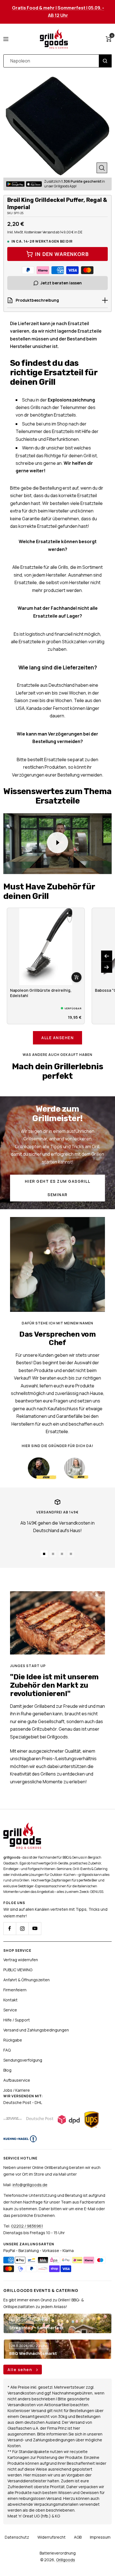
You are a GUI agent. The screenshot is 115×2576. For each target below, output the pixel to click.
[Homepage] (22, 1826)
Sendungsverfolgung (23, 2060)
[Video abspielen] (57, 843)
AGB (78, 2537)
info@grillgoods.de (30, 2185)
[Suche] (105, 61)
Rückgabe (13, 2040)
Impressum (100, 2537)
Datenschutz (17, 2537)
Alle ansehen (57, 1038)
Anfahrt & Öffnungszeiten (27, 1980)
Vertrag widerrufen (21, 1960)
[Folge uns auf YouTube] (35, 1928)
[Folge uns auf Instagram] (22, 1928)
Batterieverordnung (58, 2553)
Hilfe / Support (17, 2020)
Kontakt (10, 2000)
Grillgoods (66, 2560)
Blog (7, 2070)
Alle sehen (21, 2370)
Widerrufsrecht (51, 2537)
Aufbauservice (17, 2080)
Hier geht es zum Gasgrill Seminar (58, 1188)
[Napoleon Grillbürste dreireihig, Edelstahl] (46, 947)
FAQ (7, 2050)
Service (10, 2010)
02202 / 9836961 (27, 2226)
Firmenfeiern (15, 1990)
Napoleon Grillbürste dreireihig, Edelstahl (41, 993)
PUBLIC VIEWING (18, 1970)
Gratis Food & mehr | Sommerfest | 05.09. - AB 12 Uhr (58, 12)
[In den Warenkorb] (76, 977)
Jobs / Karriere (17, 2090)
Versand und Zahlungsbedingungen (36, 2030)
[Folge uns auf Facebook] (10, 1928)
